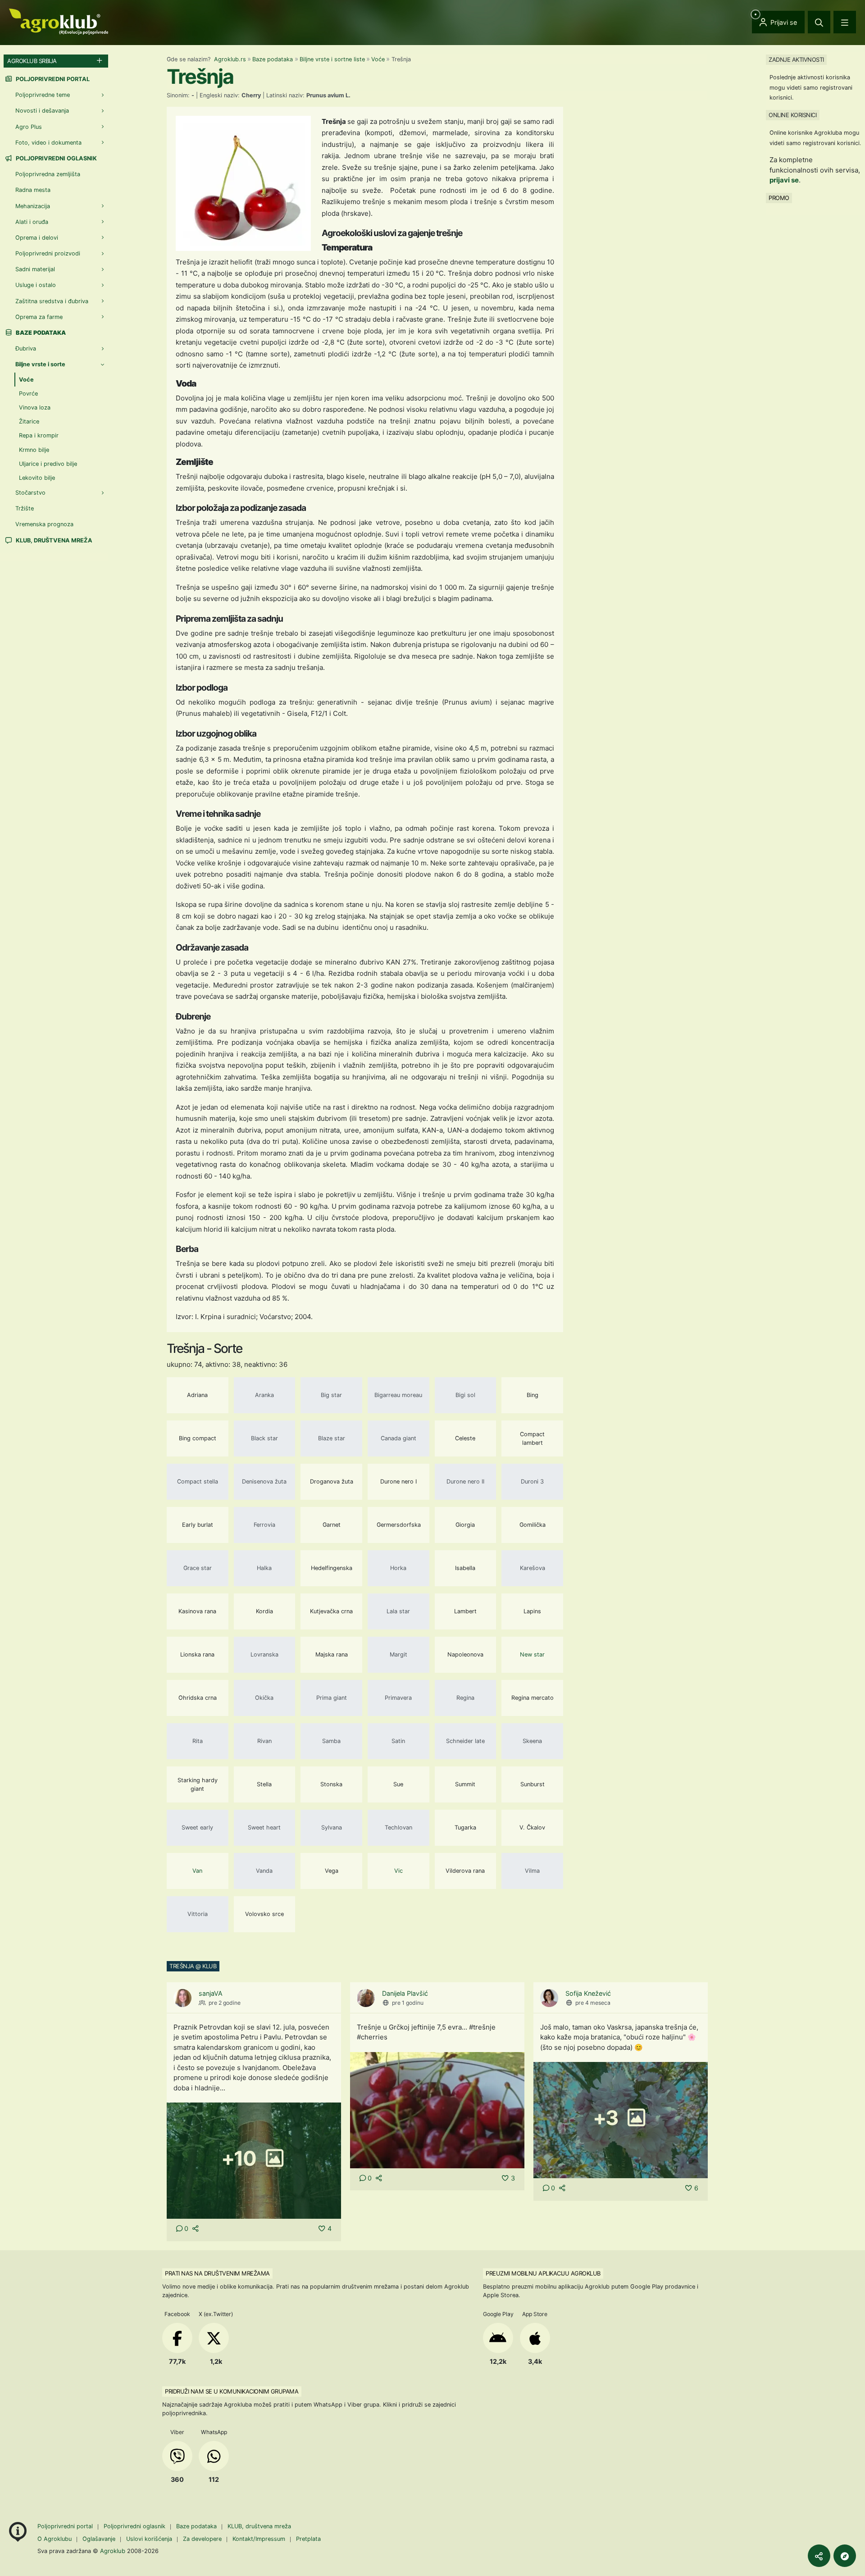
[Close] (819, 22)
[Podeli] (819, 2556)
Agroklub (113, 2551)
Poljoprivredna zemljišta (48, 174)
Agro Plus (29, 127)
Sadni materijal (35, 269)
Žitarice (29, 421)
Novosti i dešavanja (42, 111)
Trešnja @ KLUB (193, 1966)
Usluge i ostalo (36, 285)
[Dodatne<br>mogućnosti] (845, 2556)
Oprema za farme (39, 317)
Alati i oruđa (32, 222)
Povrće (28, 394)
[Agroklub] (59, 21)
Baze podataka (273, 59)
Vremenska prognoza (44, 524)
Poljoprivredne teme (43, 95)
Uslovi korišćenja (149, 2539)
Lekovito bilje (37, 478)
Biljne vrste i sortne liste (332, 59)
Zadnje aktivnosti (796, 59)
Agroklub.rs (230, 59)
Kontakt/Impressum (259, 2539)
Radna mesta (33, 190)
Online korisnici (792, 115)
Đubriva (26, 348)
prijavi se (784, 180)
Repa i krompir (39, 435)
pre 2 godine (225, 2003)
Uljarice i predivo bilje (48, 464)
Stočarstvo (30, 493)
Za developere (202, 2539)
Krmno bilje (34, 450)
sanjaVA (211, 1993)
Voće (378, 59)
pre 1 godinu (408, 2003)
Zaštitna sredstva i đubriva (52, 301)
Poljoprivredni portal (52, 79)
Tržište (25, 508)
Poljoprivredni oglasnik (56, 158)
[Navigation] (845, 22)
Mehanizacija (33, 206)
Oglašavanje (99, 2539)
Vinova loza (35, 407)
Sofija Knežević (588, 1993)
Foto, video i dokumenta (48, 143)
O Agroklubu (55, 2539)
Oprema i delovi (37, 238)
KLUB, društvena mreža (53, 540)
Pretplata (308, 2539)
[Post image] (437, 2110)
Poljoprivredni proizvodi (48, 253)
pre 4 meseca (593, 2003)
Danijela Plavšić (405, 1993)
